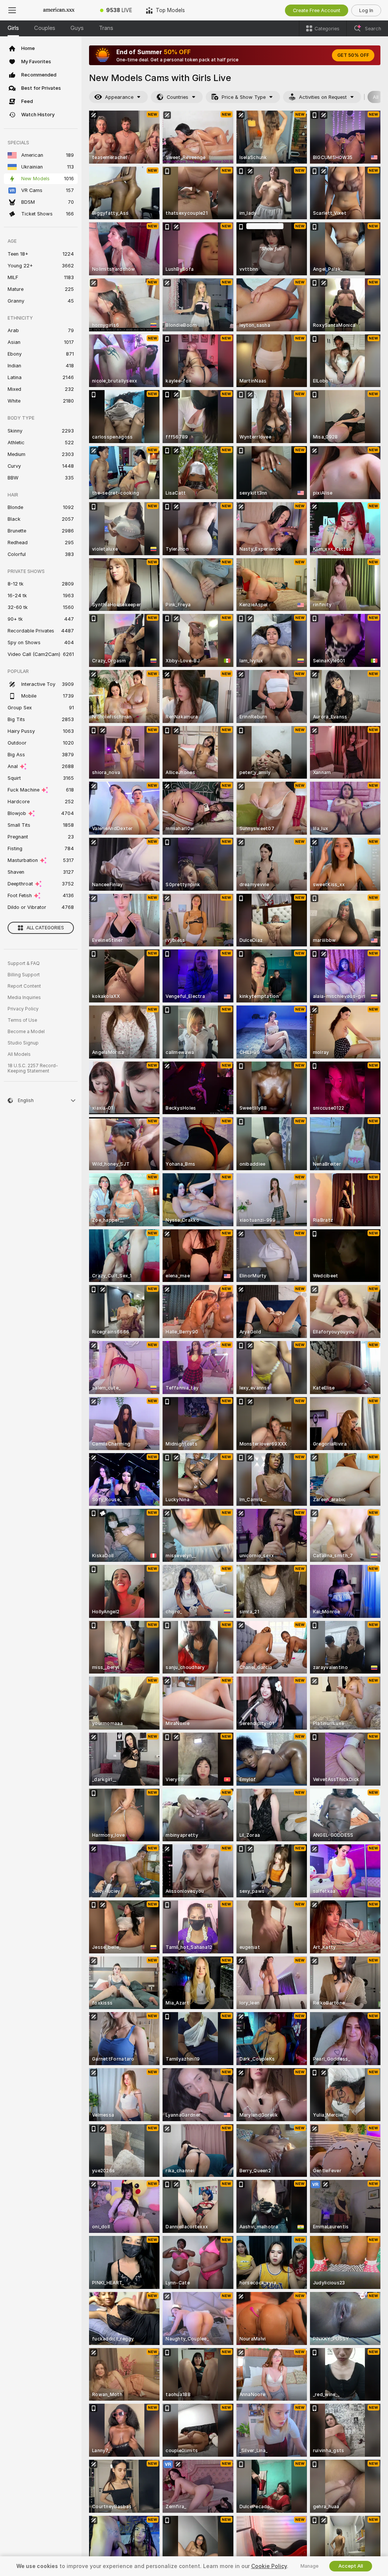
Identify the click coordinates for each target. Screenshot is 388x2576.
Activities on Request (323, 97)
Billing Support (24, 975)
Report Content (24, 986)
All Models (19, 1054)
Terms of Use (22, 1020)
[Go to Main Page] (59, 10)
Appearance (119, 97)
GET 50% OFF (353, 55)
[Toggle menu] (12, 10)
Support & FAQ (24, 963)
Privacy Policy (23, 1009)
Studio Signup (23, 1043)
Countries (178, 97)
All (376, 97)
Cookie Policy (269, 2566)
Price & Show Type (244, 97)
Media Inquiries (24, 998)
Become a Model (26, 1032)
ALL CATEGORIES (45, 928)
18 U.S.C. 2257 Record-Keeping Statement (33, 1068)
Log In (366, 10)
